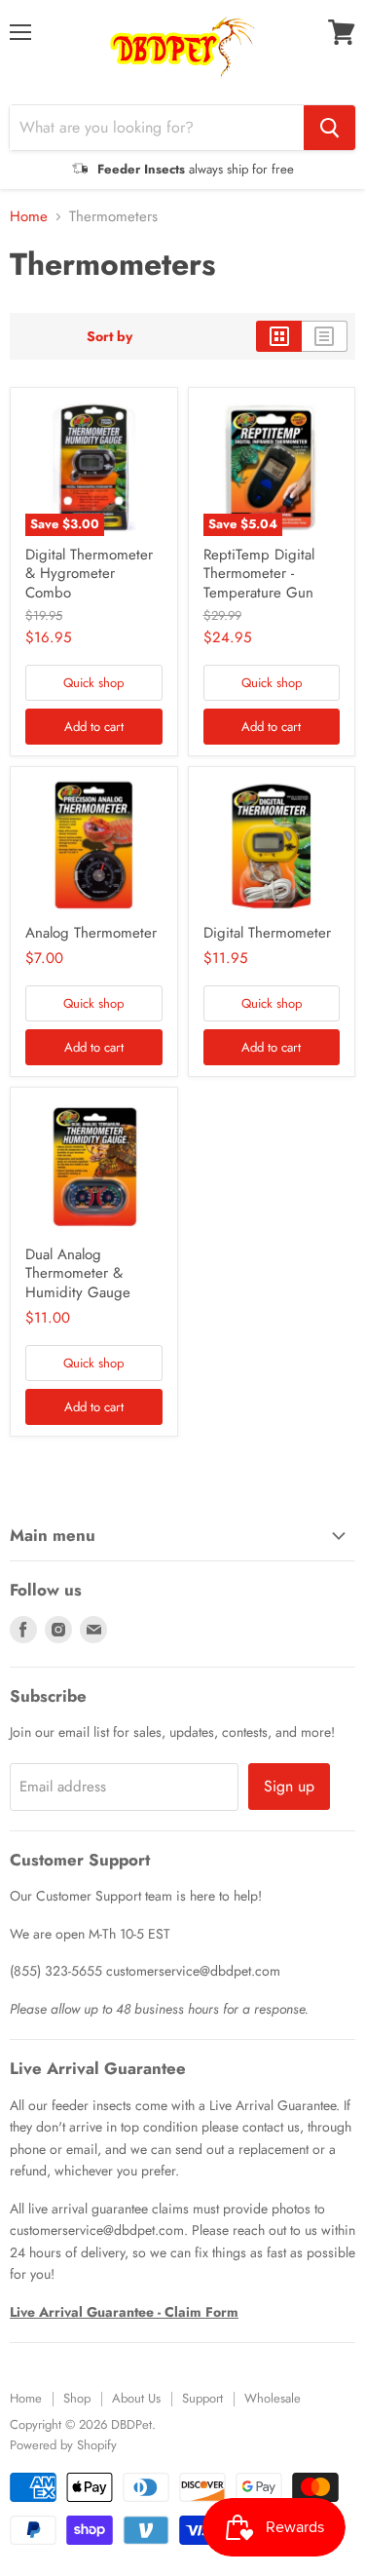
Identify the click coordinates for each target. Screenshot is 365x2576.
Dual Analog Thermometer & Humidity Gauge (78, 1273)
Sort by (109, 336)
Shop (77, 2398)
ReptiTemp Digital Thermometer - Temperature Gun (259, 574)
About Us (136, 2398)
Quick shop (93, 683)
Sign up (289, 1786)
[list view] (325, 336)
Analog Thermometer (91, 933)
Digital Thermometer (267, 933)
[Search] (329, 128)
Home (29, 217)
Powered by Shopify (63, 2445)
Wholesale (273, 2398)
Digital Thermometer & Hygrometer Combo (89, 574)
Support (202, 2398)
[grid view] (279, 336)
